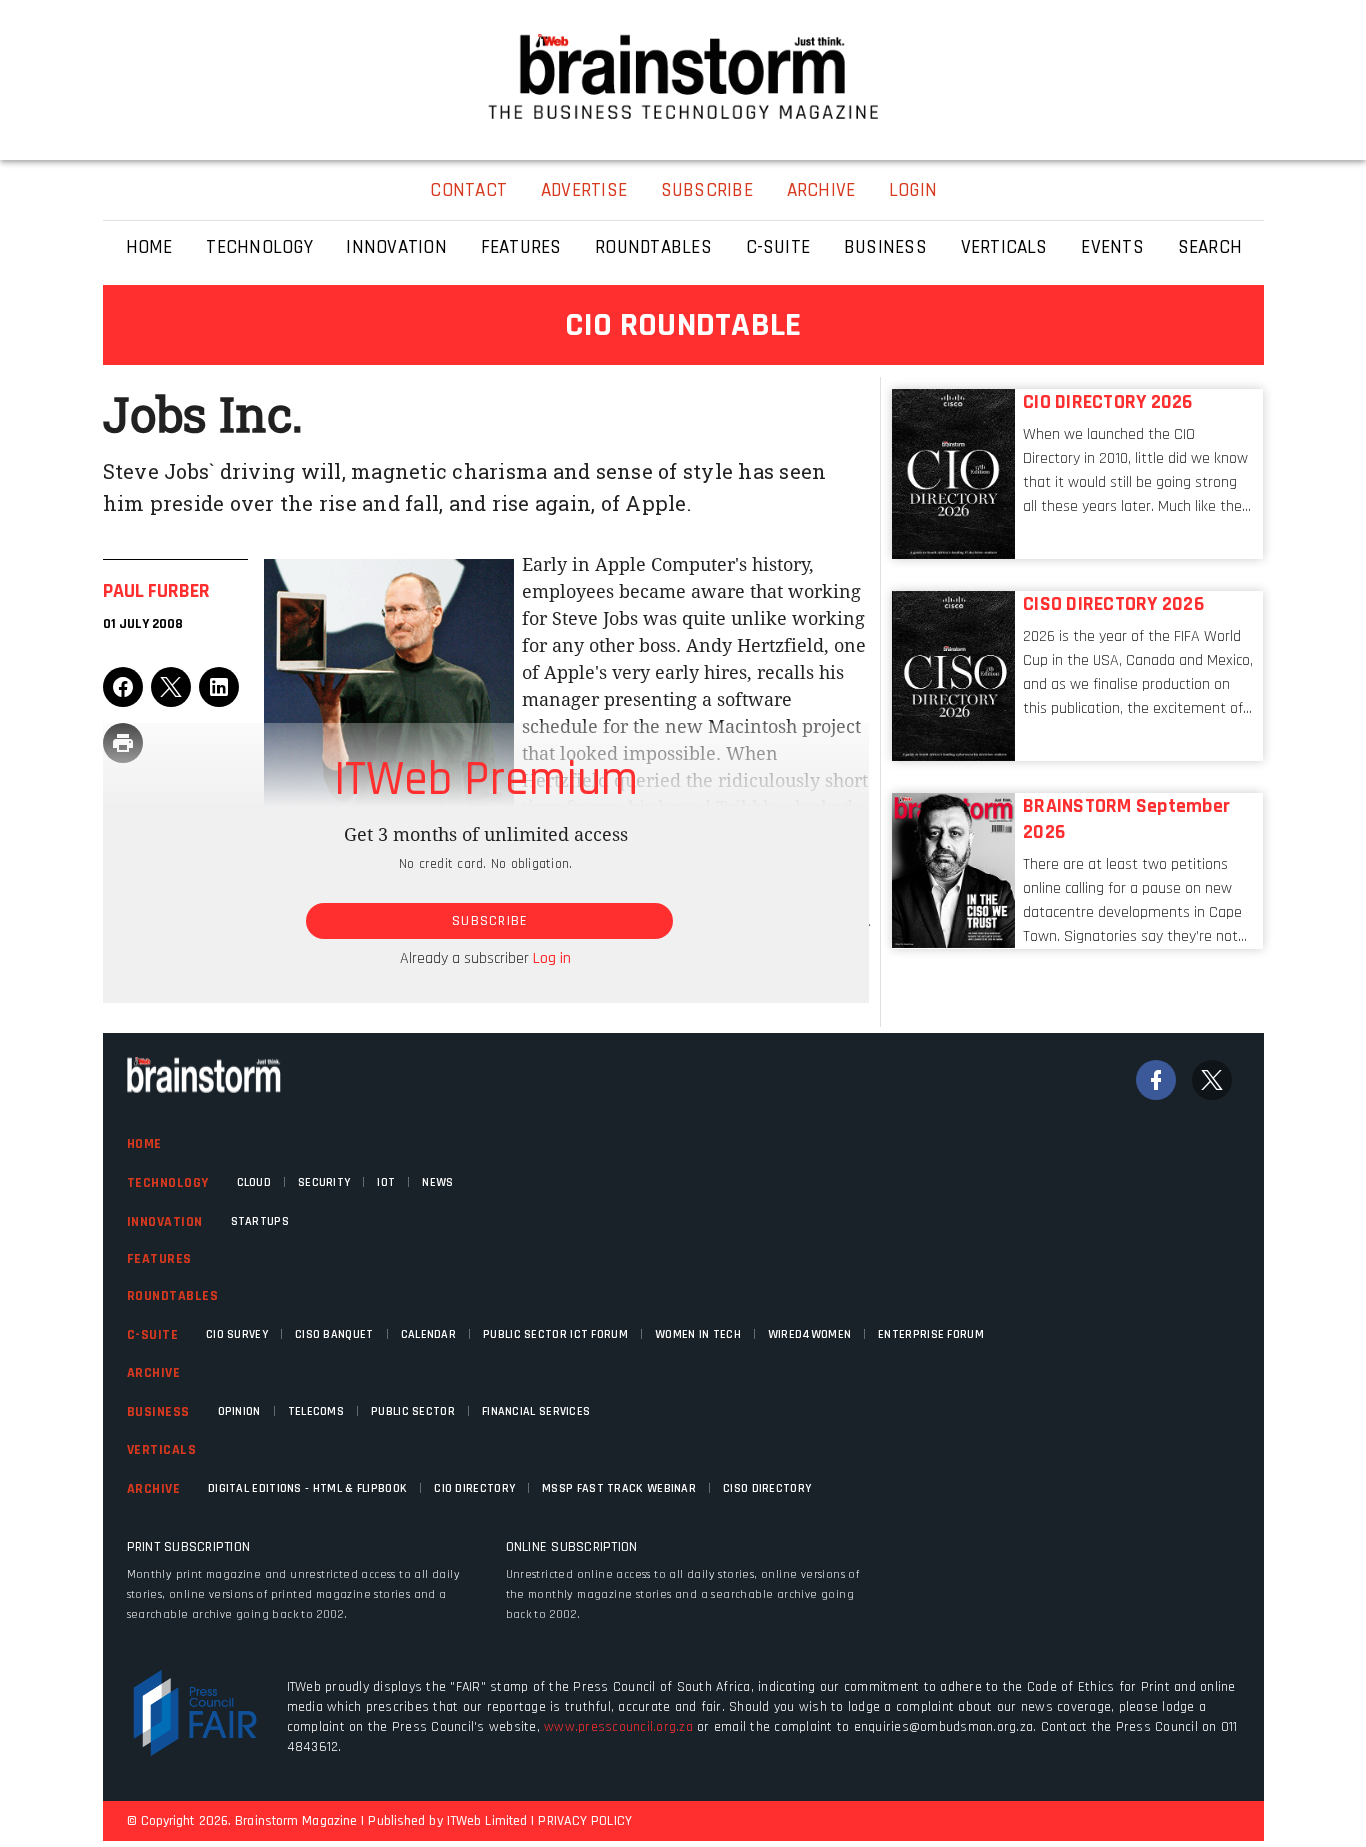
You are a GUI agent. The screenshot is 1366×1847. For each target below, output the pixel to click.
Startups (260, 1221)
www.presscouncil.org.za (618, 1727)
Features (159, 1259)
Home (144, 1144)
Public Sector (413, 1411)
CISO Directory (767, 1488)
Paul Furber (156, 591)
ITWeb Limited (487, 1821)
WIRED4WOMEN (809, 1334)
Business (158, 1412)
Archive (154, 1373)
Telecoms (316, 1411)
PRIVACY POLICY (584, 1821)
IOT (386, 1182)
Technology (168, 1183)
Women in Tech (698, 1334)
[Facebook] (1156, 1080)
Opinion (239, 1411)
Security (324, 1182)
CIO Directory (474, 1488)
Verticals (162, 1450)
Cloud (254, 1182)
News (437, 1182)
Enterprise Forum (931, 1334)
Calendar (428, 1334)
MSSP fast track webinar (619, 1488)
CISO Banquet (334, 1334)
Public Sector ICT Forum (555, 1334)
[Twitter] (1212, 1080)
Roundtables (173, 1296)
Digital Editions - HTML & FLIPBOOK (307, 1488)
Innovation (165, 1222)
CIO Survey (237, 1334)
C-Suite (153, 1335)
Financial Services (536, 1411)
